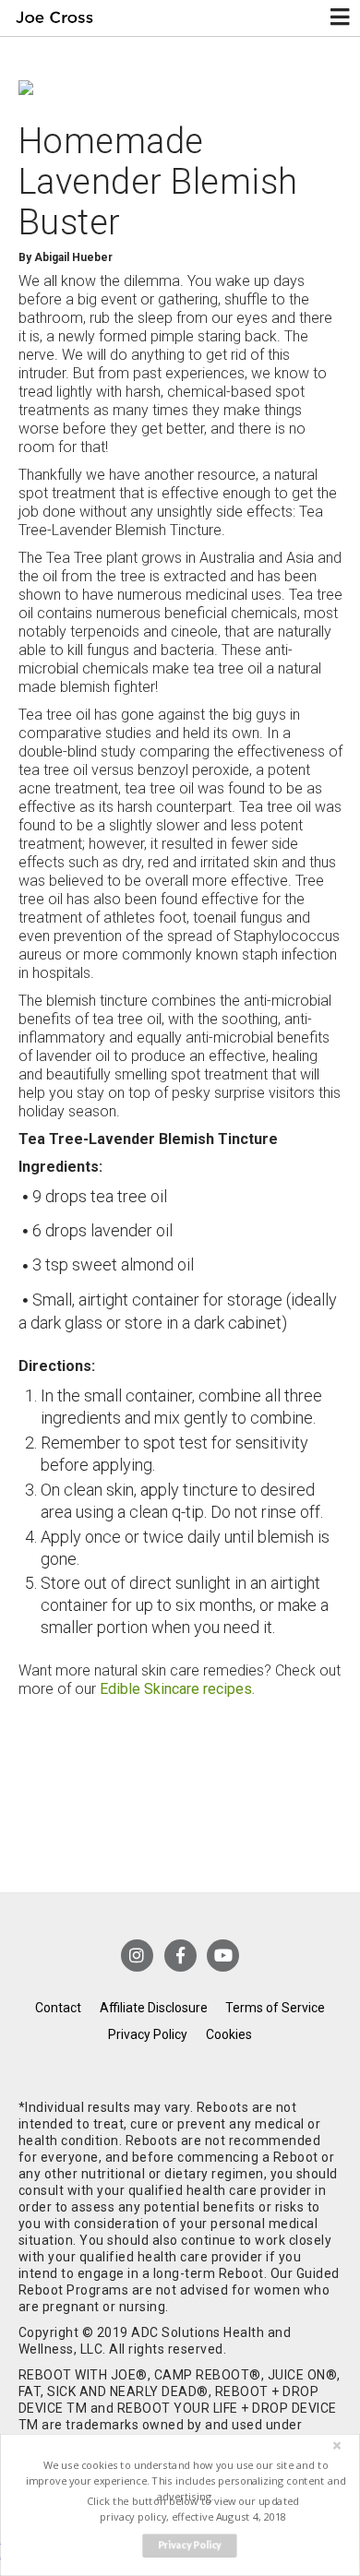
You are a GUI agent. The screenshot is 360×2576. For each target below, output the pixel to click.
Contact (58, 2008)
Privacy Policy (148, 2034)
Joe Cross (54, 18)
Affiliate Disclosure (154, 2008)
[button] (185, 2481)
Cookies (229, 2034)
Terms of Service (275, 2008)
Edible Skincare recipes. (177, 1689)
